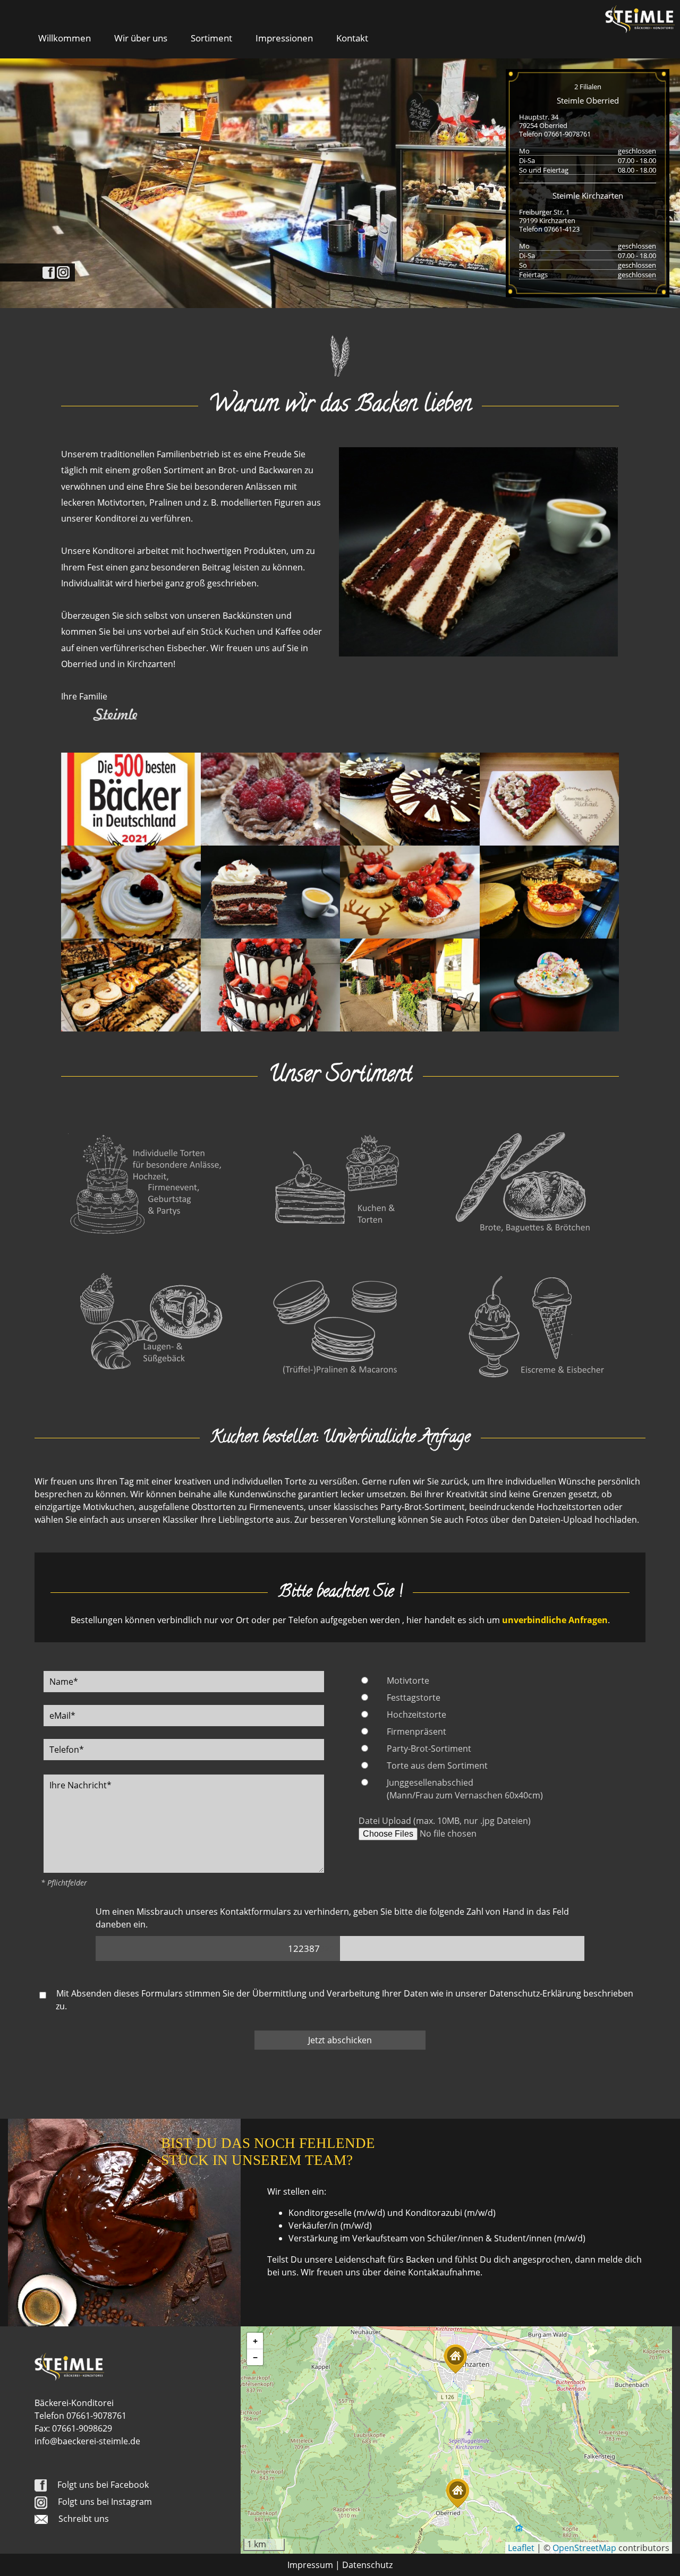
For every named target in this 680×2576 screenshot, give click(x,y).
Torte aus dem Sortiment (437, 1765)
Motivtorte (408, 1681)
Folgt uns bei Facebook (103, 2485)
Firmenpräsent (416, 1731)
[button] (457, 2493)
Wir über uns (141, 38)
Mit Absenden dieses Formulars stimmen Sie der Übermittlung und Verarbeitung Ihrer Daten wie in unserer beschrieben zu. (344, 2000)
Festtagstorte (414, 1698)
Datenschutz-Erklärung (535, 1993)
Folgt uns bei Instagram (105, 2502)
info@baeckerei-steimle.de (87, 2441)
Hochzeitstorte (416, 1715)
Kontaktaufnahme (444, 2272)
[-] (131, 798)
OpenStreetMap (584, 2548)
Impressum (310, 2565)
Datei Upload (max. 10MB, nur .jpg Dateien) (445, 1821)
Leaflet (521, 2548)
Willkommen (65, 38)
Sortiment (211, 38)
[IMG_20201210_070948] (550, 984)
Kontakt (352, 38)
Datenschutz (367, 2565)
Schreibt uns (84, 2519)
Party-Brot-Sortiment (429, 1748)
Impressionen (284, 38)
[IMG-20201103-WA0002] (410, 798)
